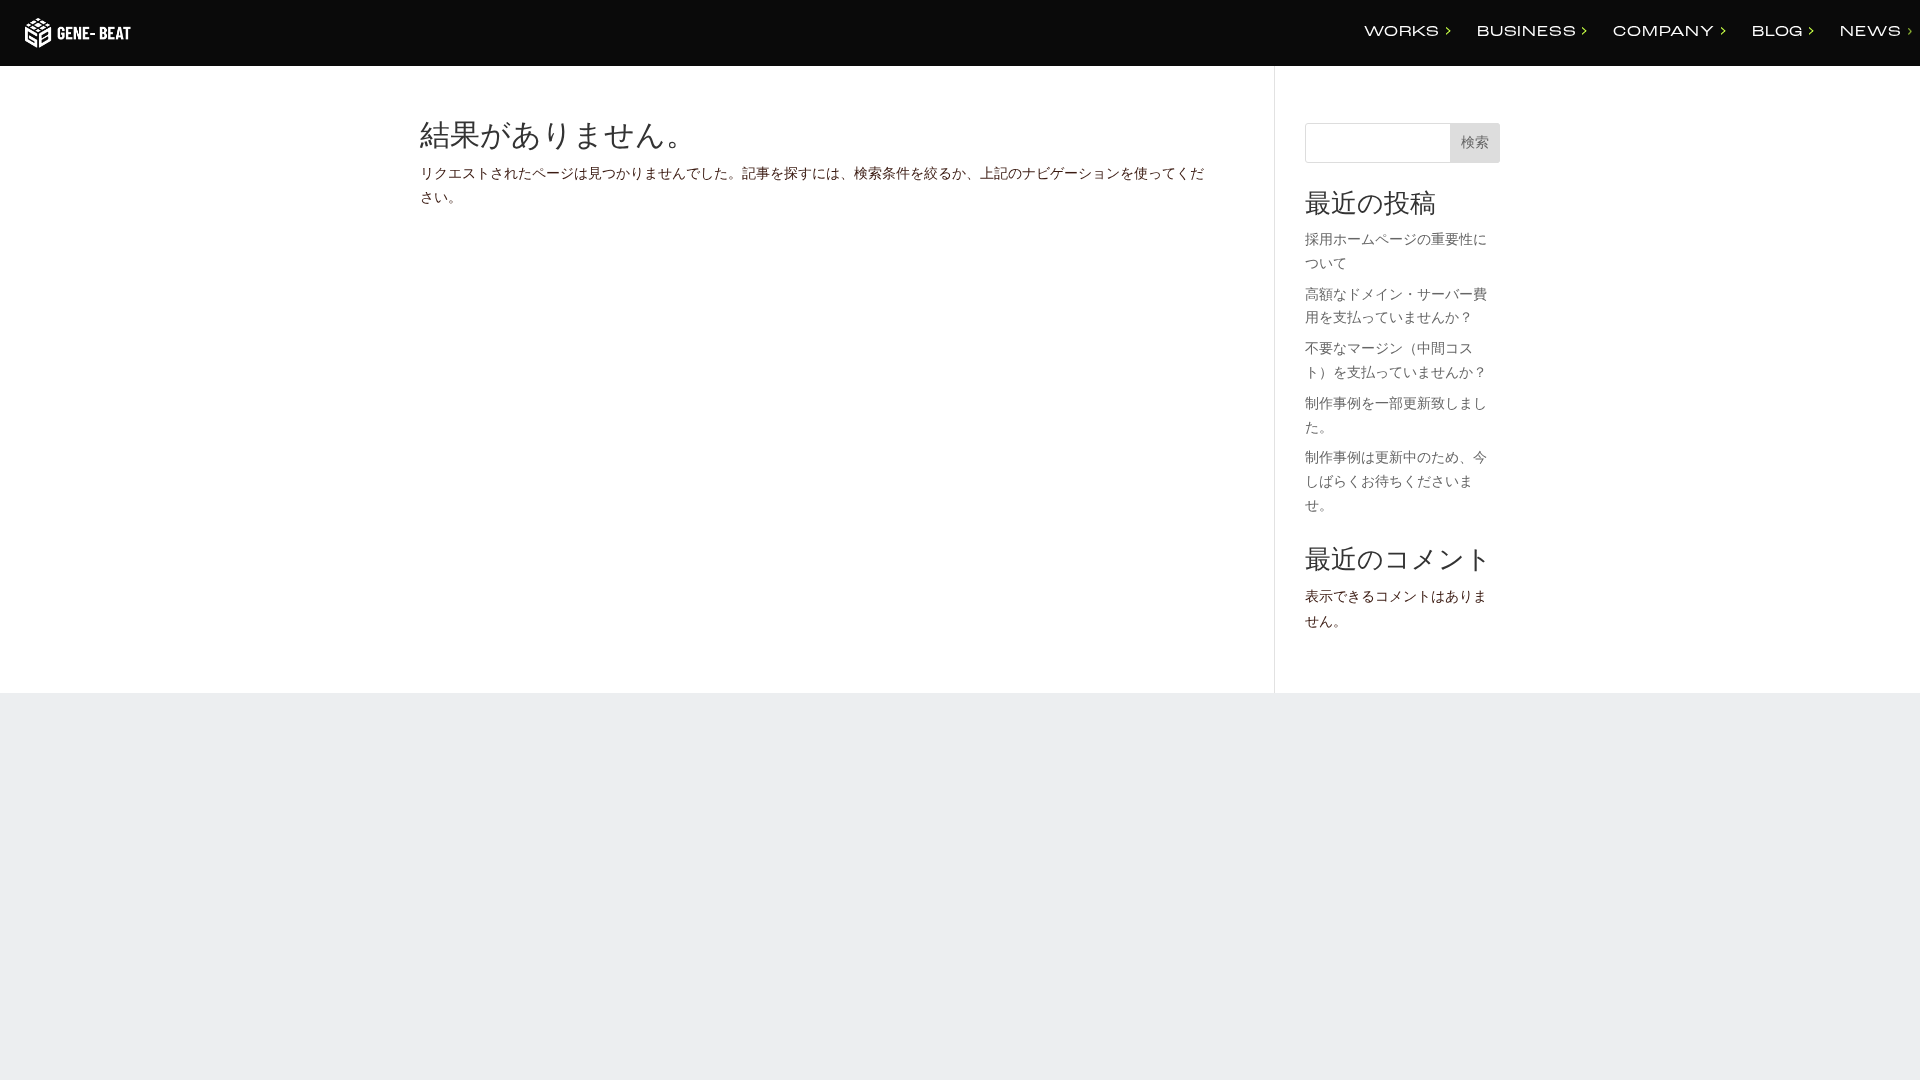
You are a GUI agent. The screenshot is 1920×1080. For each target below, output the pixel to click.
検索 (1475, 143)
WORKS (1402, 32)
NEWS (1870, 32)
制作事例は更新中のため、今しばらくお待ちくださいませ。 (1396, 482)
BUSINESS (1526, 32)
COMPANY (1664, 32)
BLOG (1777, 32)
